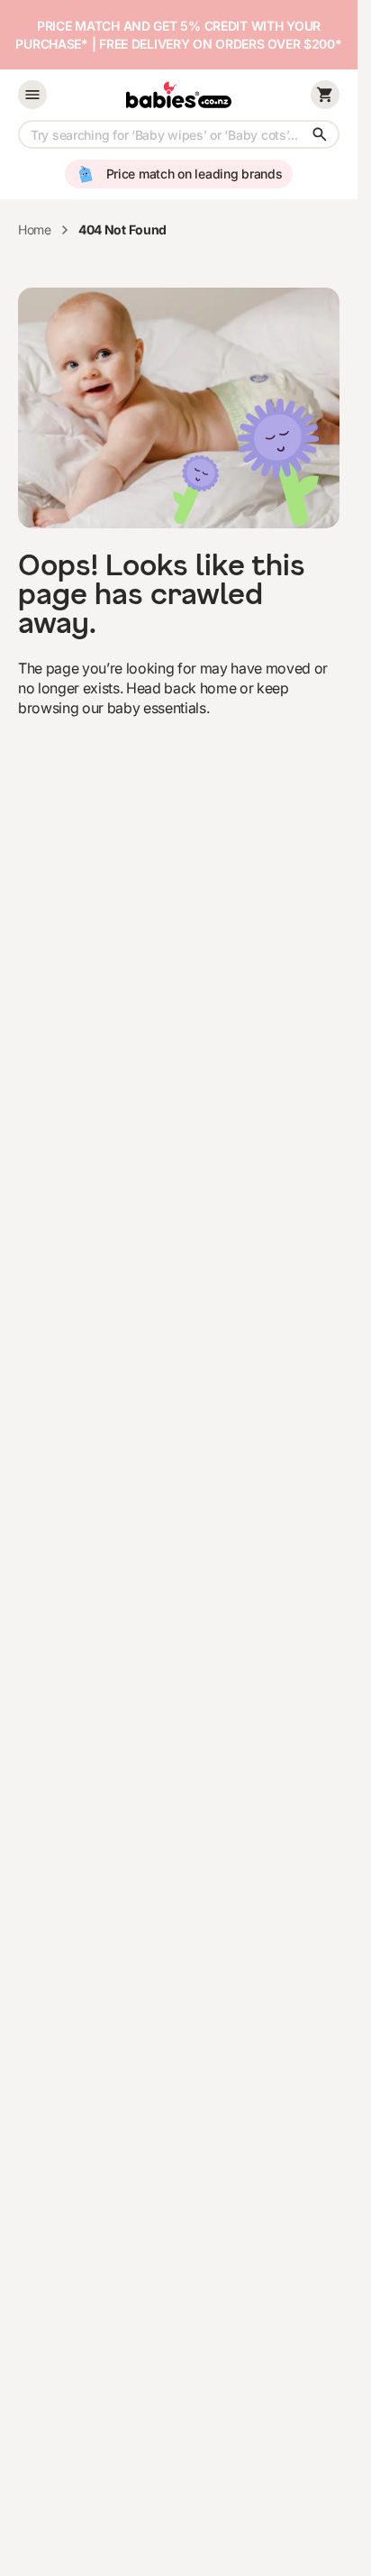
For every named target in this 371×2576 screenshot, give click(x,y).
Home (35, 229)
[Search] (320, 134)
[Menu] (32, 95)
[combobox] (179, 134)
